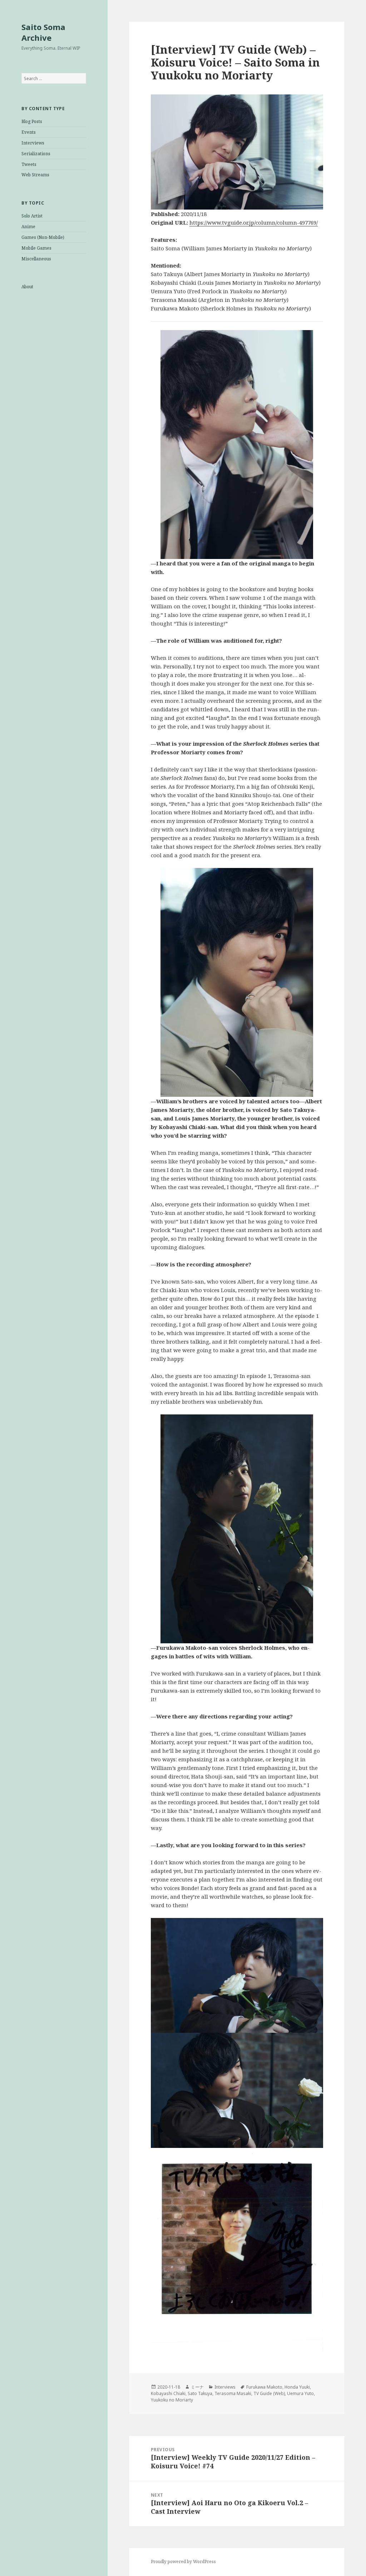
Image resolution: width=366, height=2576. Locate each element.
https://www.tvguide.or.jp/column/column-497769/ (254, 222)
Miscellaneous (36, 259)
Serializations (36, 154)
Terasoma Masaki (233, 2393)
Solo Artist (32, 216)
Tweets (29, 164)
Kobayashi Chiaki (168, 2393)
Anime (28, 227)
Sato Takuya (200, 2393)
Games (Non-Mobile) (43, 237)
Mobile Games (36, 248)
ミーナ (197, 2387)
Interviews (33, 143)
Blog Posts (32, 121)
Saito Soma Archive (43, 32)
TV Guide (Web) (269, 2393)
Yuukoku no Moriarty (172, 2400)
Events (29, 132)
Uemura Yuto (300, 2393)
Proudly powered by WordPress (183, 2562)
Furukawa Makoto (264, 2387)
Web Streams (35, 175)
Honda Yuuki (297, 2387)
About (27, 287)
